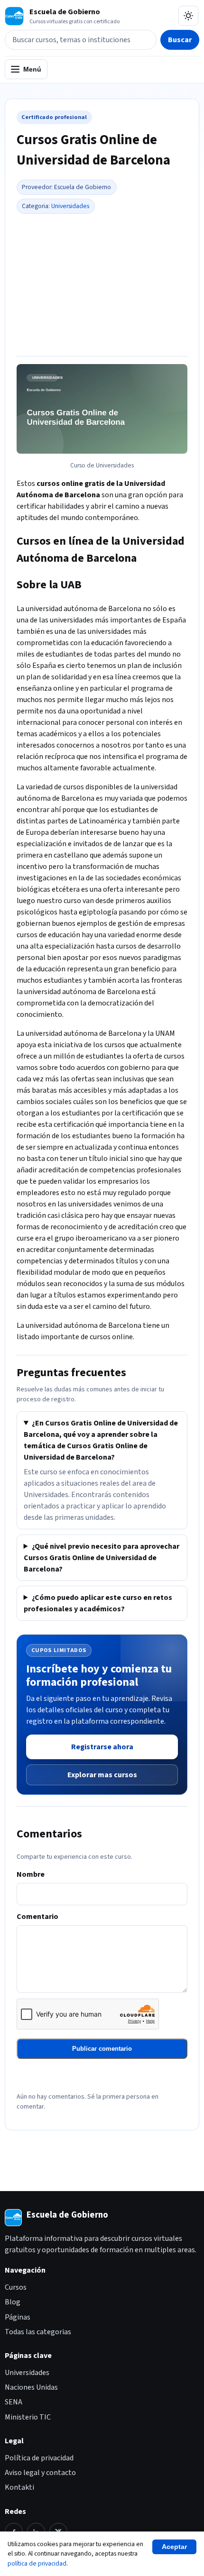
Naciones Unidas (31, 2387)
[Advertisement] (102, 283)
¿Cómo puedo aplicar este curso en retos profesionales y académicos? (98, 1603)
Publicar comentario (102, 2049)
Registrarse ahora (102, 1747)
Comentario (37, 1917)
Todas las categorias (38, 2332)
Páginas (18, 2317)
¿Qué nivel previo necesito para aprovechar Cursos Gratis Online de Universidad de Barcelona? (102, 1558)
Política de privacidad (39, 2458)
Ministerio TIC (28, 2417)
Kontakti (19, 2487)
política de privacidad (37, 2563)
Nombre (31, 1874)
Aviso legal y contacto (40, 2473)
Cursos (16, 2287)
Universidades (70, 206)
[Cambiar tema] (188, 16)
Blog (13, 2302)
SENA (14, 2402)
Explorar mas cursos (102, 1775)
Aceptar (174, 2547)
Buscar (180, 40)
